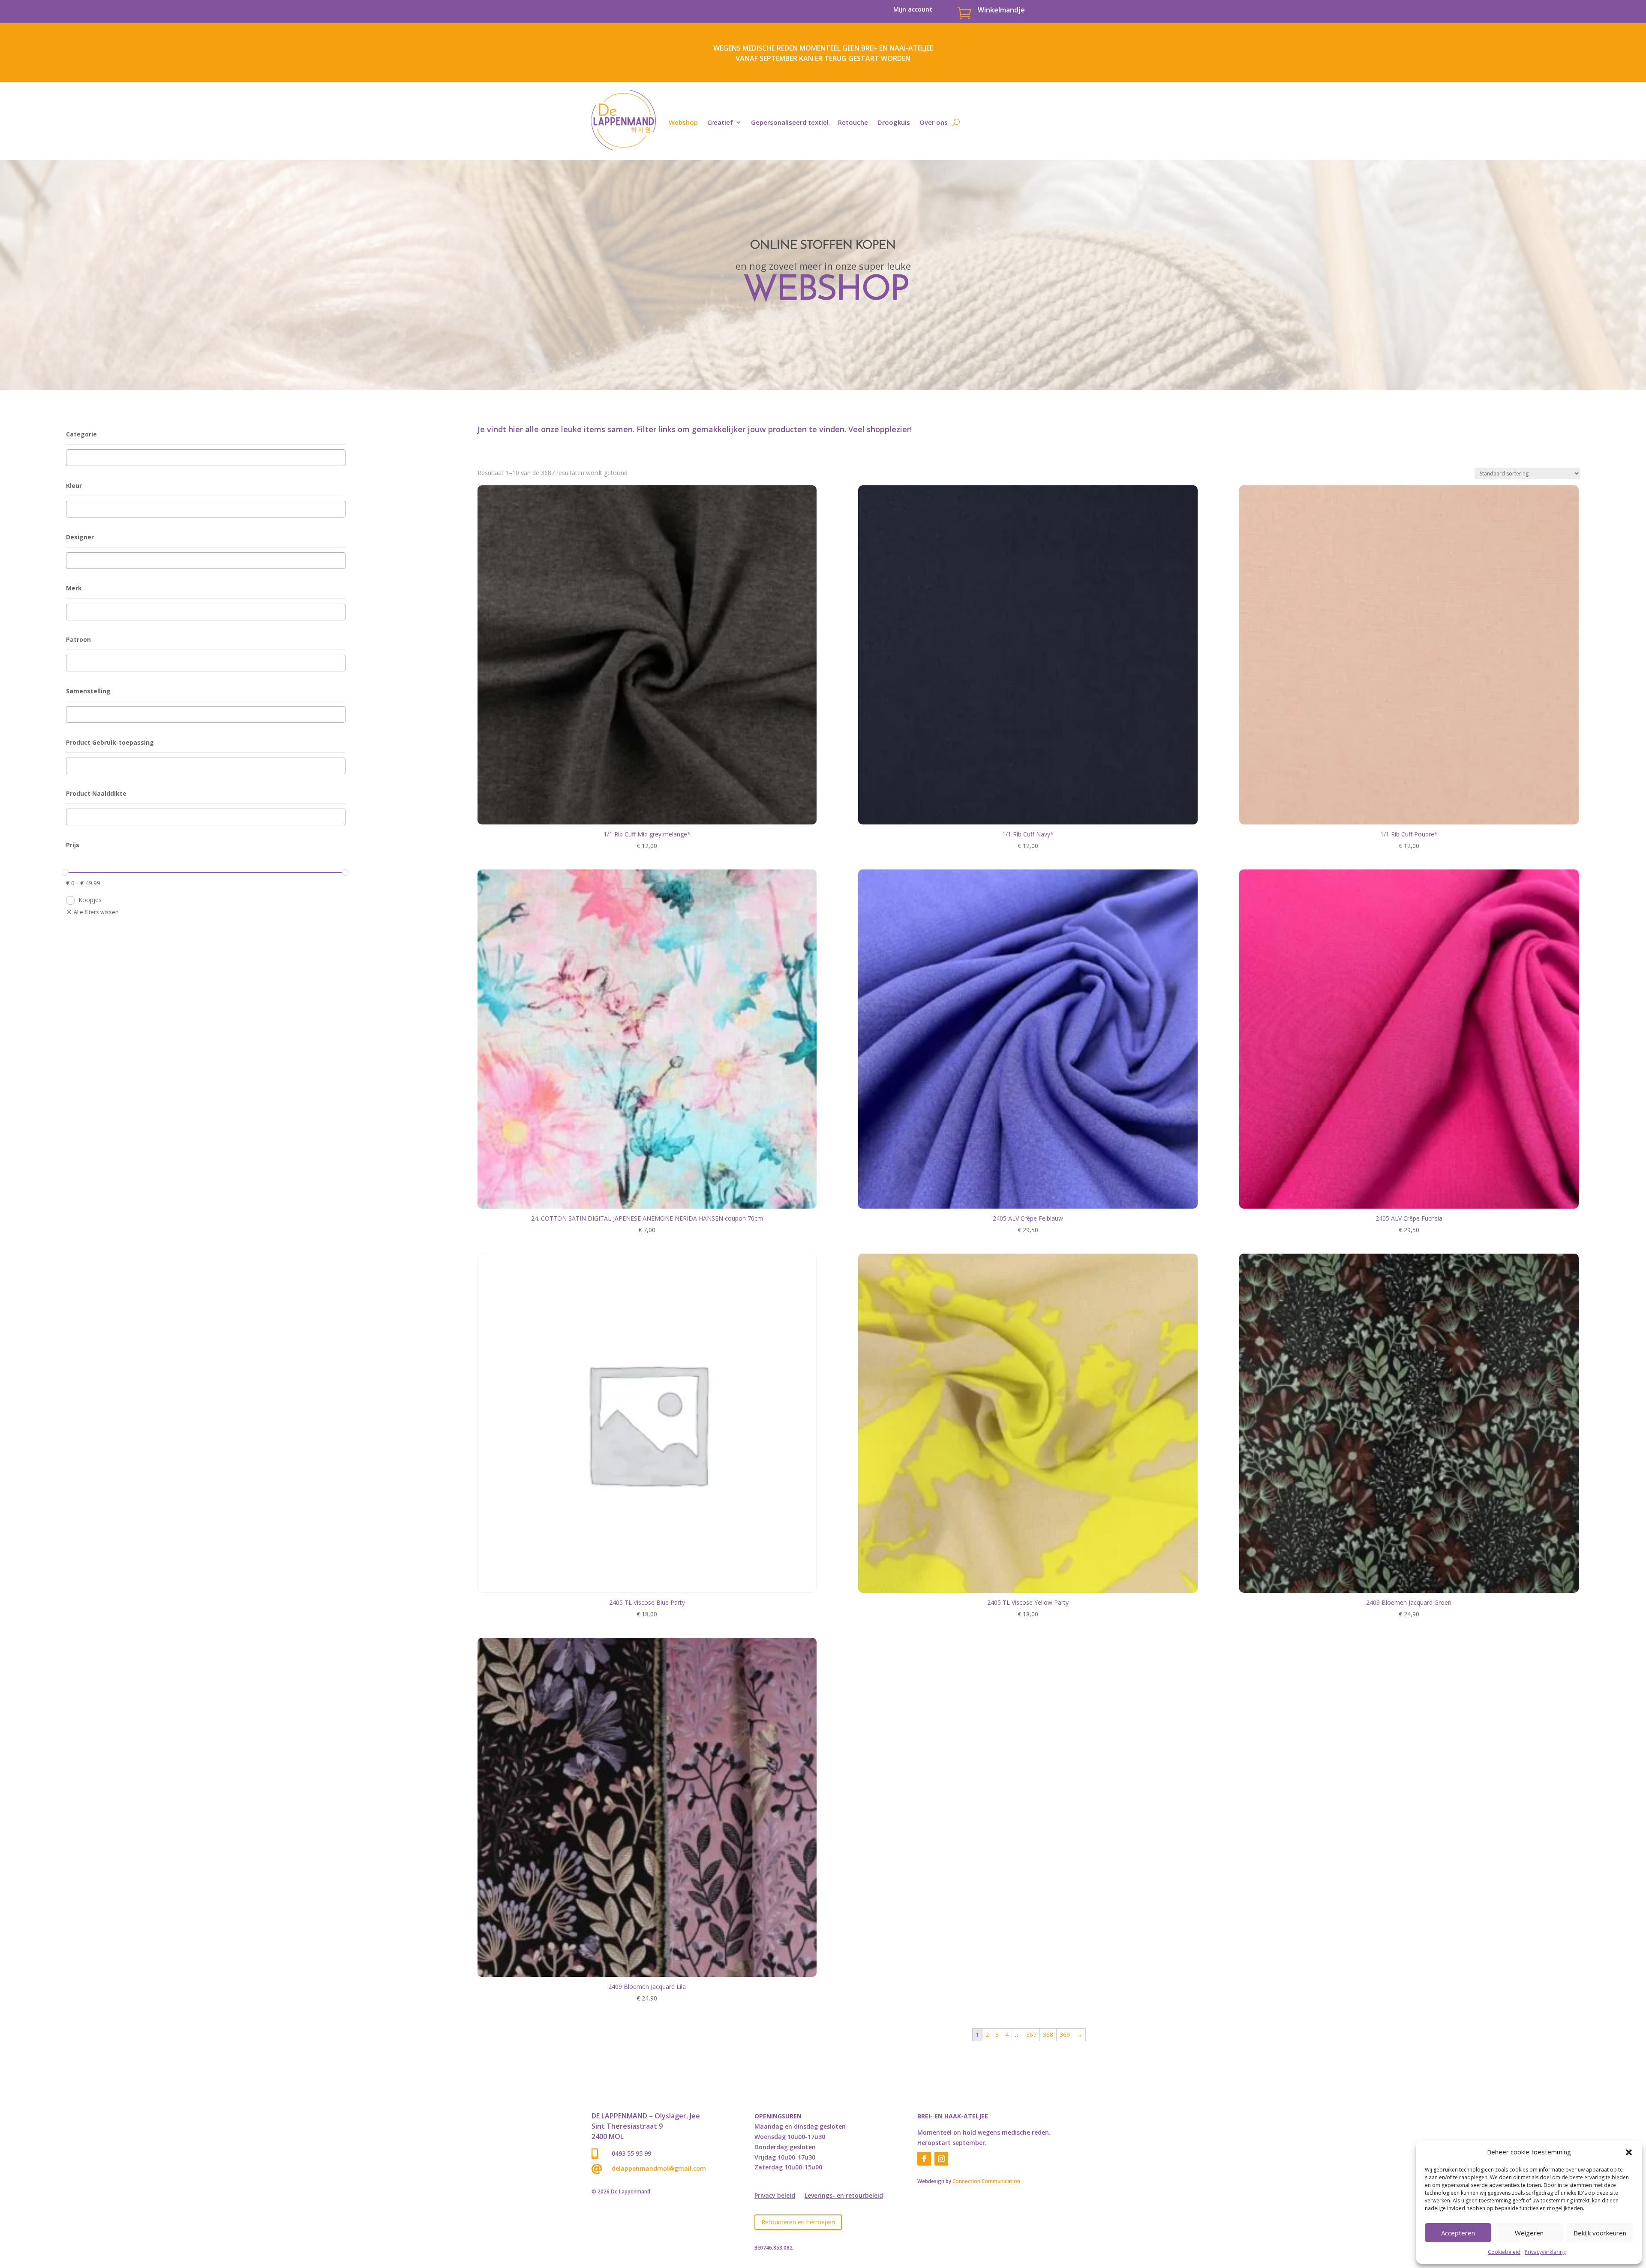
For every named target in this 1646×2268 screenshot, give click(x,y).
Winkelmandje (1001, 10)
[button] (1629, 2152)
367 (1031, 2035)
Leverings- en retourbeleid (844, 2196)
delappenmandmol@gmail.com (659, 2168)
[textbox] (71, 458)
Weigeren (1529, 2233)
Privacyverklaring (1545, 2252)
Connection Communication (986, 2181)
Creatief (720, 122)
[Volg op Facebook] (924, 2159)
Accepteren (1458, 2233)
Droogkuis (894, 122)
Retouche (853, 122)
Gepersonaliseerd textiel (790, 122)
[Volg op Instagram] (941, 2159)
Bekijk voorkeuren (1600, 2233)
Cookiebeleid (1504, 2252)
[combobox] (206, 458)
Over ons (934, 122)
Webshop (683, 122)
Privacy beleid (775, 2196)
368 (1048, 2035)
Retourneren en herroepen (798, 2222)
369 (1065, 2035)
